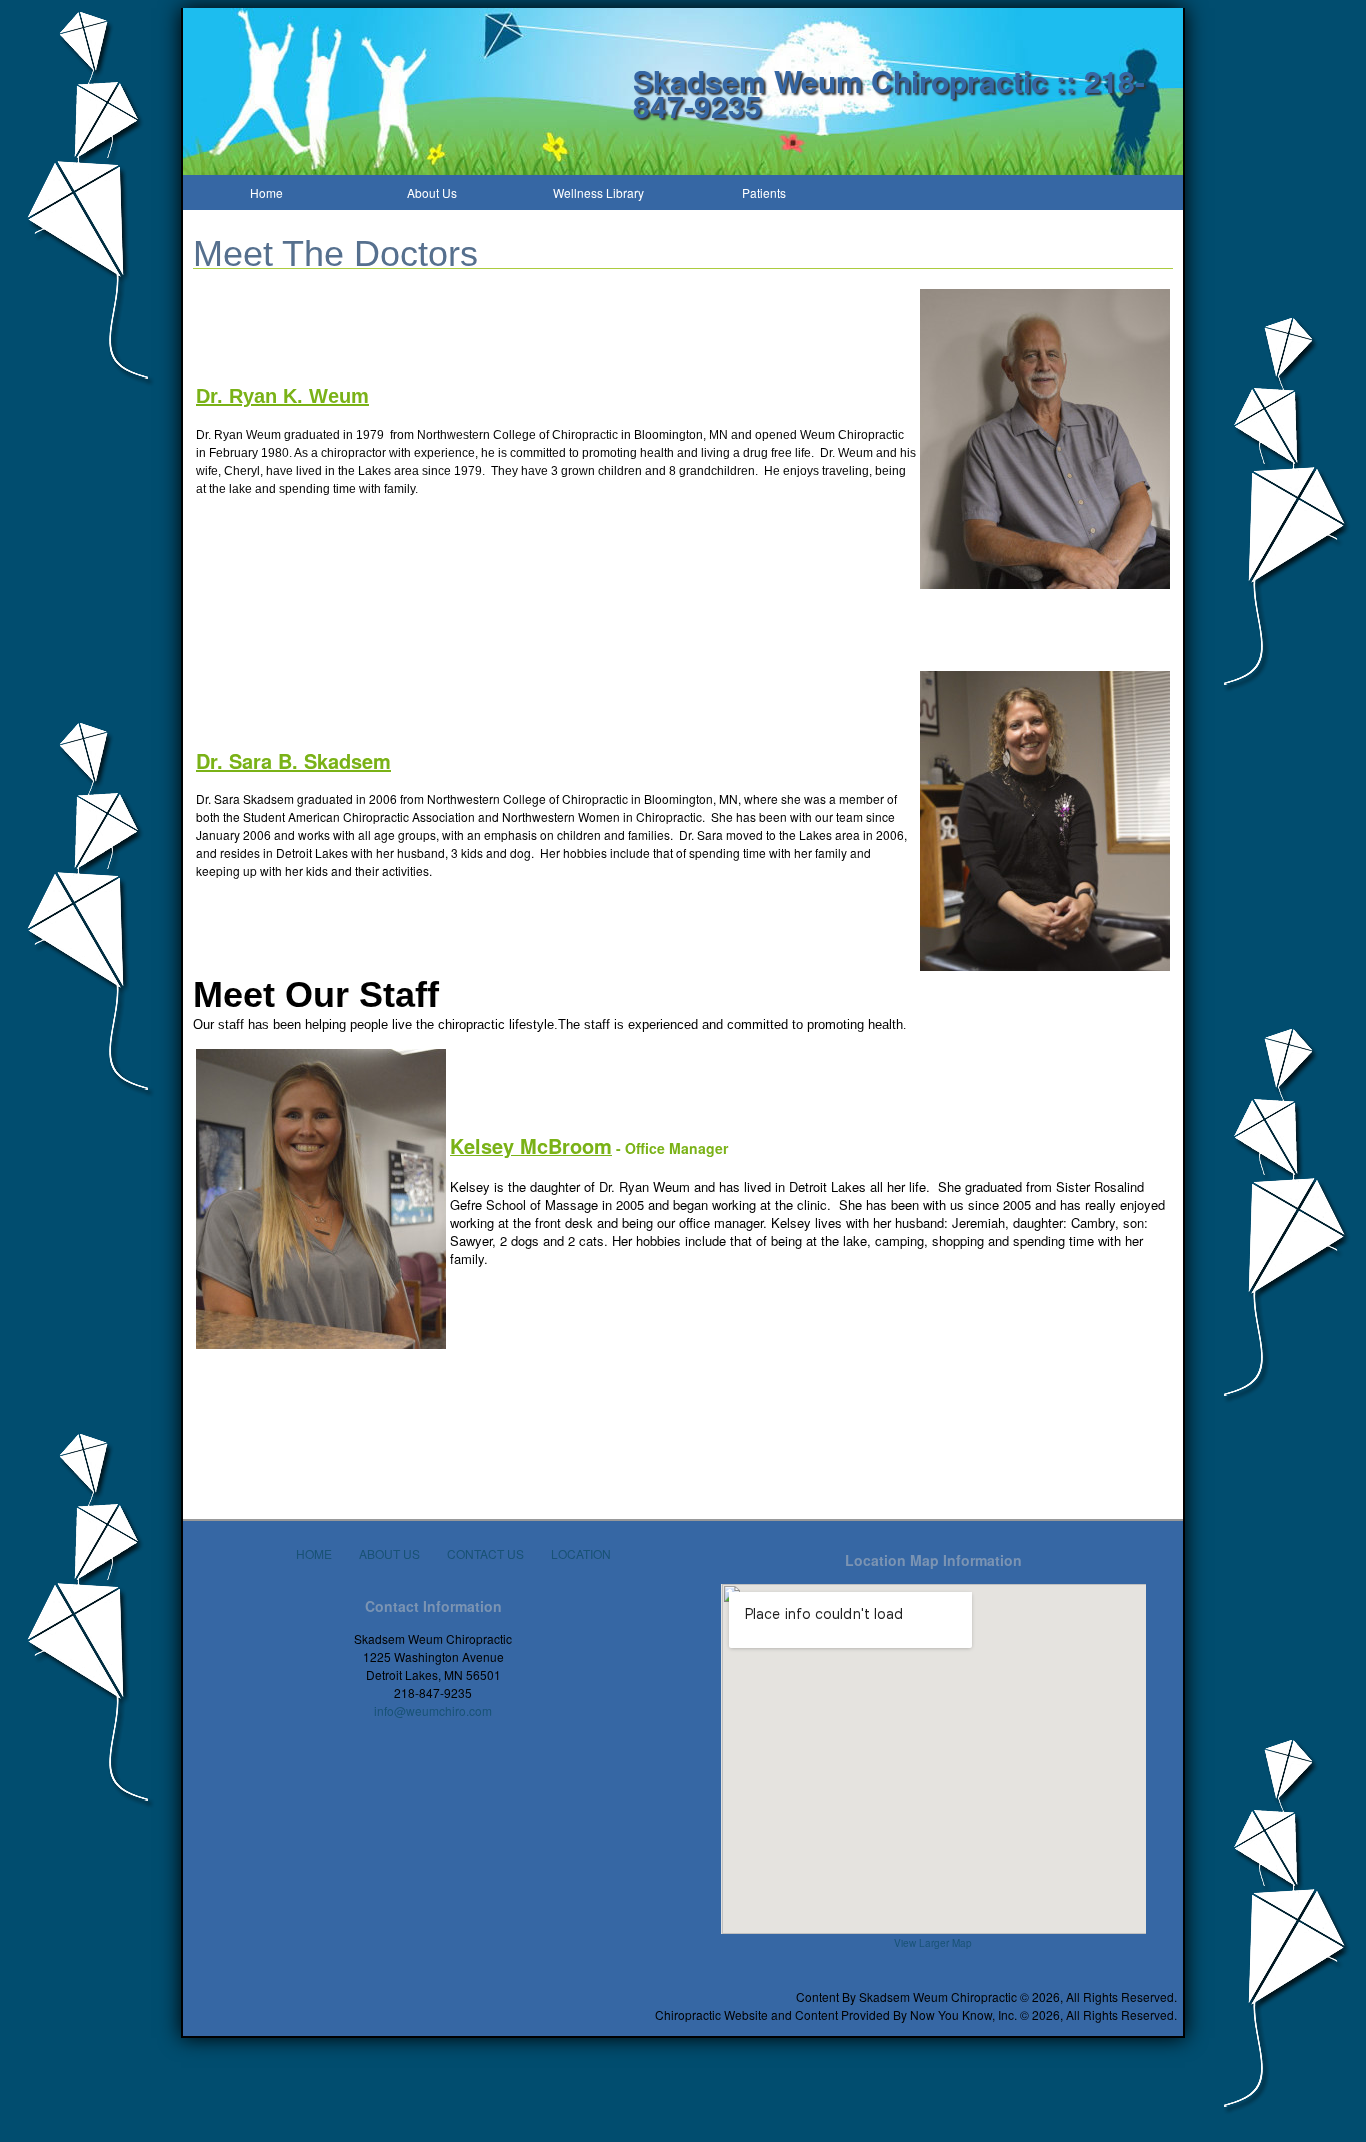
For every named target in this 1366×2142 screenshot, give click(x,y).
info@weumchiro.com (433, 1710)
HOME (314, 1553)
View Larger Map (933, 1943)
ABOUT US (389, 1553)
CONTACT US (485, 1553)
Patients (764, 192)
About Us (432, 192)
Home (266, 192)
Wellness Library (598, 192)
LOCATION (581, 1553)
